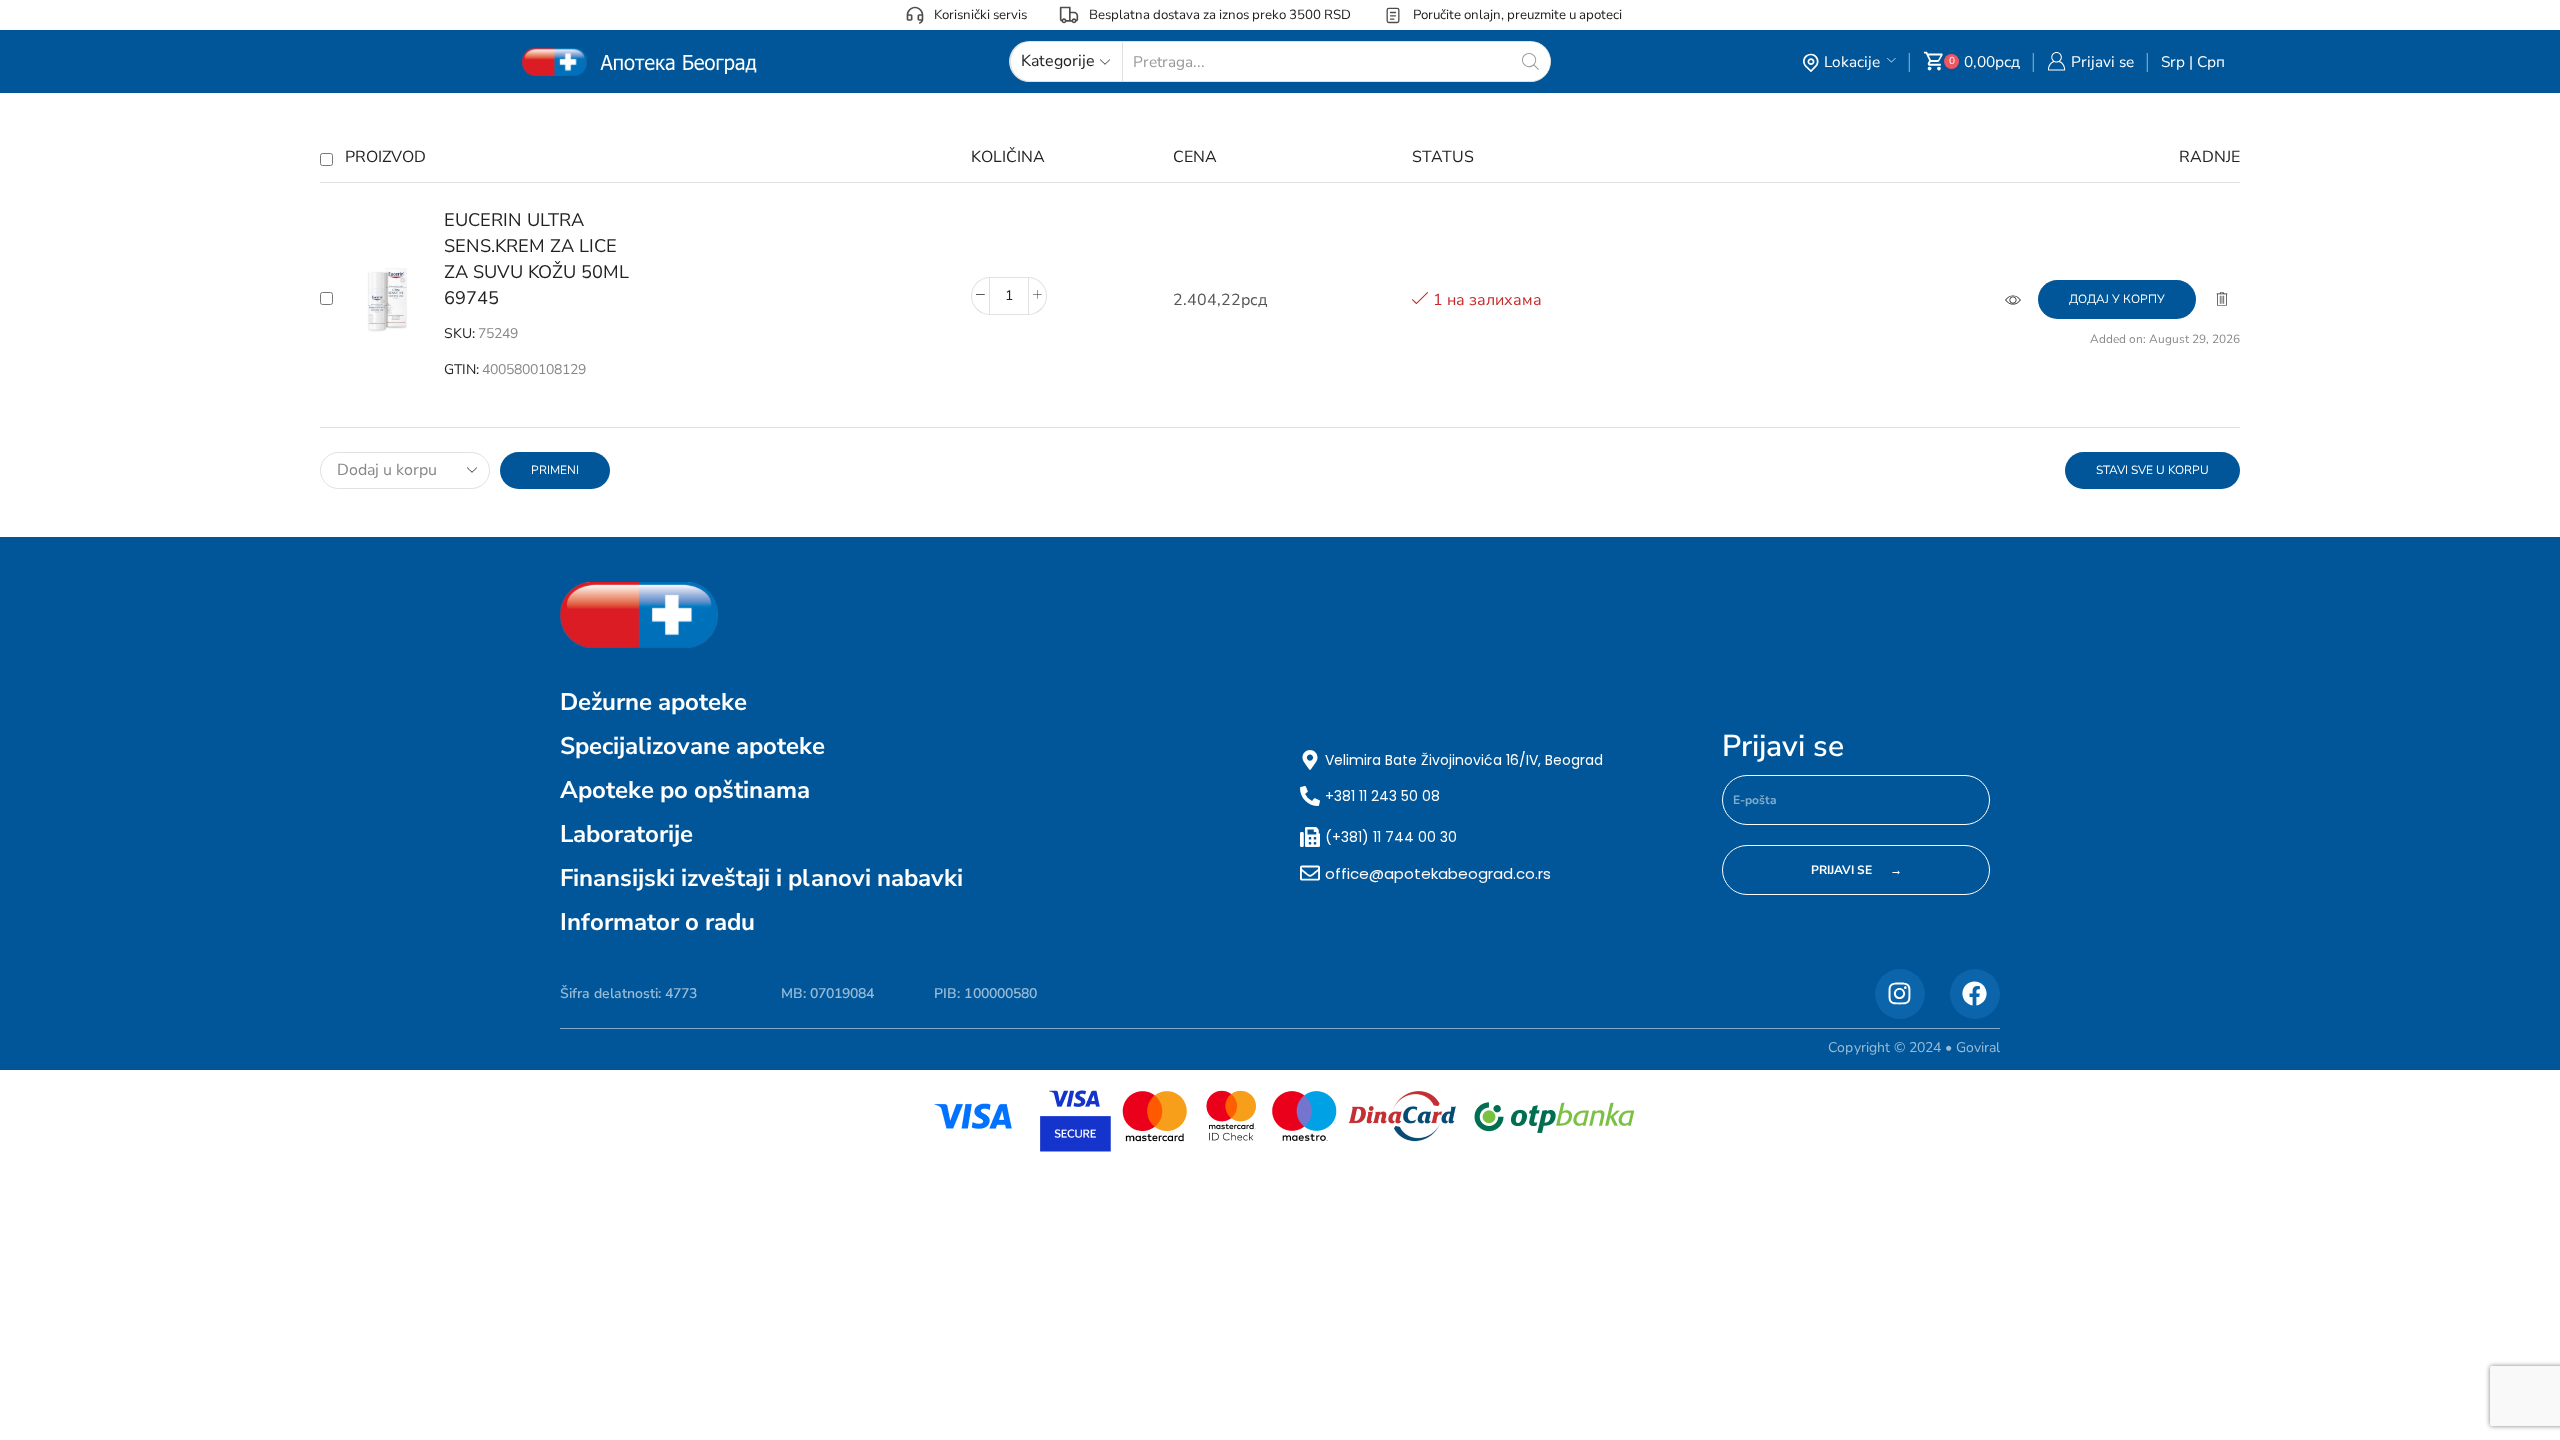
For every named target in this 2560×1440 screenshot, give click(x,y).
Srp (2173, 61)
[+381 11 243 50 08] (1310, 796)
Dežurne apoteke (653, 702)
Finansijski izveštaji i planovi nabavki (761, 878)
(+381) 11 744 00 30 (1391, 837)
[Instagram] (1900, 994)
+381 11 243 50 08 (1382, 796)
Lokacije (1852, 61)
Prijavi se (1783, 747)
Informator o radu (657, 922)
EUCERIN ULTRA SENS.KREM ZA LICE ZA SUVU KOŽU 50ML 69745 (536, 259)
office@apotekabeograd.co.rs (1438, 873)
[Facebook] (1975, 994)
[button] (2117, 299)
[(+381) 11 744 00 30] (1310, 837)
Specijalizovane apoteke (692, 746)
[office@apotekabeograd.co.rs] (1310, 873)
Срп (2211, 61)
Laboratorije (626, 834)
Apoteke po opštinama (685, 790)
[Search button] (1530, 61)
